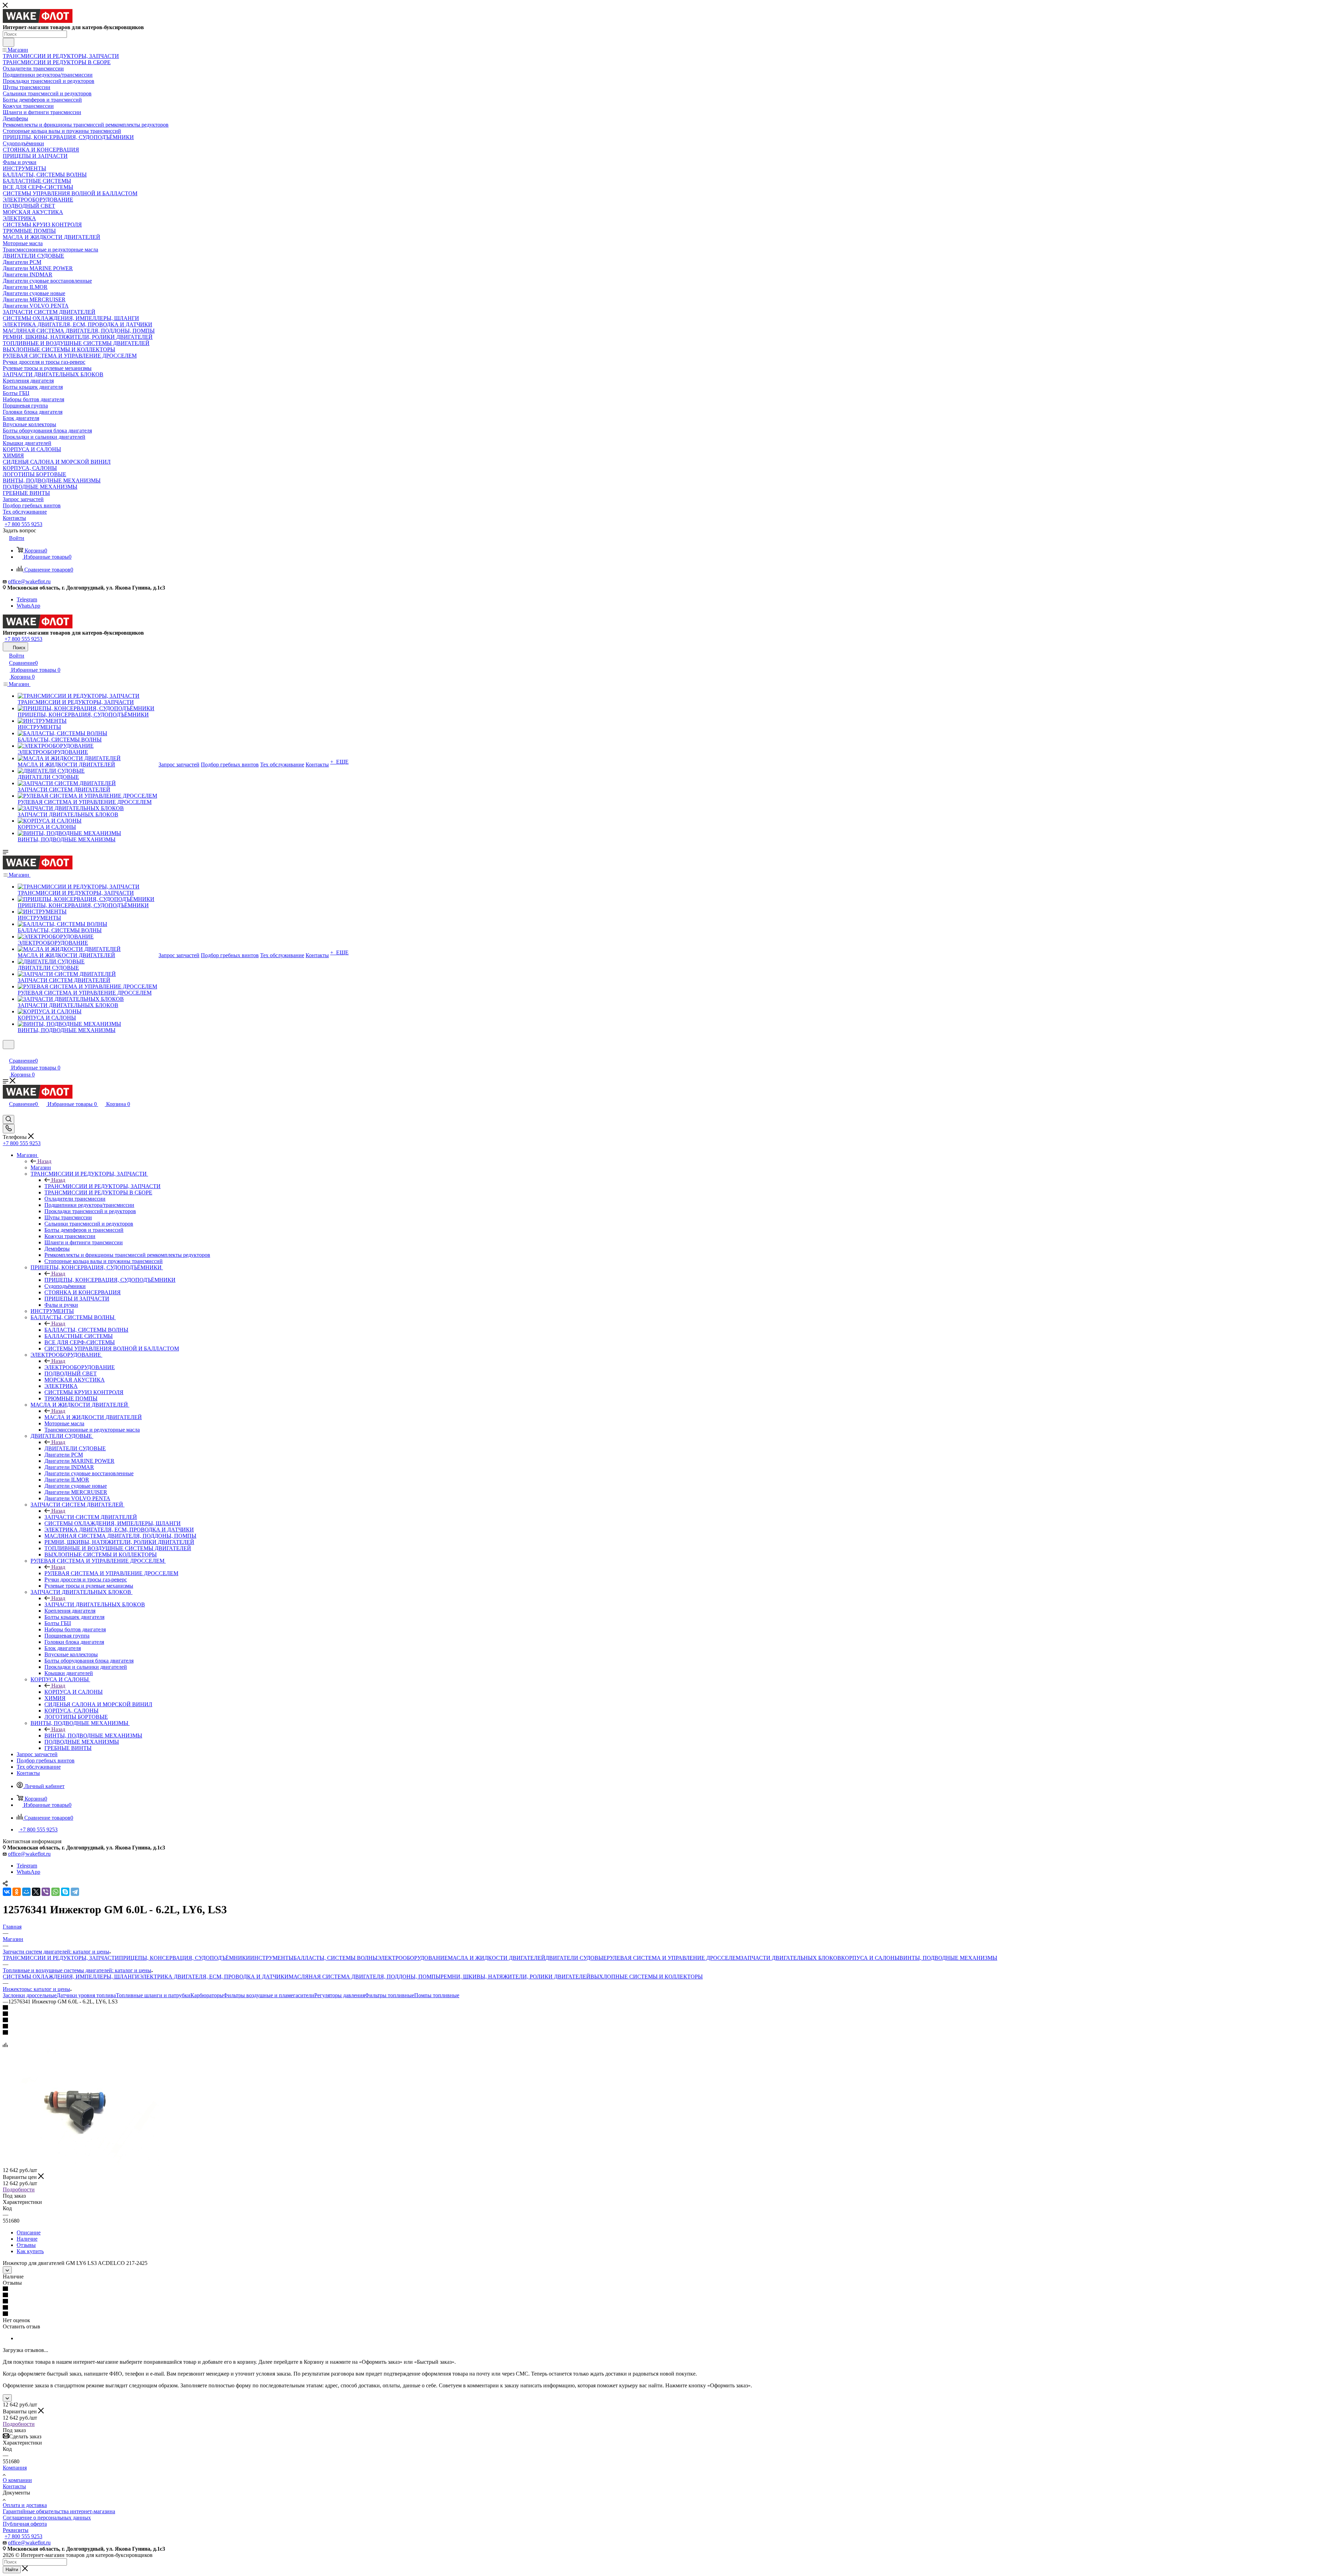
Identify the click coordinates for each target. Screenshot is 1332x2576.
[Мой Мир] (26, 1892)
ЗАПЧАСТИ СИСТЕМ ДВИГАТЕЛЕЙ (91, 1517)
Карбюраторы (207, 1995)
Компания (15, 2468)
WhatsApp (28, 606)
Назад (44, 1161)
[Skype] (65, 1892)
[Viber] (46, 1892)
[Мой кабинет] (6, 1053)
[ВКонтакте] (7, 1892)
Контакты (14, 2486)
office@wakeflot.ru (29, 581)
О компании (17, 2480)
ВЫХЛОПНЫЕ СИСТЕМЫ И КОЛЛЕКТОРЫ (647, 1977)
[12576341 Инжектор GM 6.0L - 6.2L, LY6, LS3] (81, 2164)
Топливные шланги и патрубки (153, 1995)
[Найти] (8, 42)
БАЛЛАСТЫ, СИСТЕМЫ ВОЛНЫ (86, 1330)
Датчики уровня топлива (86, 1995)
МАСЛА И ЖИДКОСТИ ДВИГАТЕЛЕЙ (93, 1417)
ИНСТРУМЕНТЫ (272, 1958)
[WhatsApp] (55, 1892)
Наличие (27, 2239)
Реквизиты (16, 2530)
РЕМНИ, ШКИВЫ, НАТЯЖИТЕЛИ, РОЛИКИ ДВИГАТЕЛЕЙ (515, 1977)
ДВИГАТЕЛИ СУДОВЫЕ (75, 1448)
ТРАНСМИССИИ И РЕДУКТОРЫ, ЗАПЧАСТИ (103, 1186)
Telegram (27, 599)
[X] (36, 1892)
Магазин (41, 1167)
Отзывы (26, 2245)
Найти (12, 2570)
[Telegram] (75, 1892)
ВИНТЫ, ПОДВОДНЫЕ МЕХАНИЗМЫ (93, 1736)
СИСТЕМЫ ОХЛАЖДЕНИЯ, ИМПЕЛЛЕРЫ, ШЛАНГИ (71, 1977)
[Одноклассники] (17, 1892)
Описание (29, 2232)
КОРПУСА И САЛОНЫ (74, 1692)
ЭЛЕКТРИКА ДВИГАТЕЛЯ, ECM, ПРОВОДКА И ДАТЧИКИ (214, 1977)
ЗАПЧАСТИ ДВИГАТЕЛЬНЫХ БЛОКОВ (95, 1604)
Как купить (30, 2251)
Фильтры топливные (390, 1995)
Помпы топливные (437, 1995)
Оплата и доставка (25, 2505)
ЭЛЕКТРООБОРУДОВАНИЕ (80, 1367)
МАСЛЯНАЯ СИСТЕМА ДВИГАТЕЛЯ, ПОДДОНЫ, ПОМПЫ (365, 1977)
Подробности (19, 2189)
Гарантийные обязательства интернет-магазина (59, 2511)
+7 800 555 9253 (23, 524)
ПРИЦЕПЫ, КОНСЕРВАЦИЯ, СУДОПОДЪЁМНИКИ (110, 1280)
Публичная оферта (25, 2524)
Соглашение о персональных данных (47, 2518)
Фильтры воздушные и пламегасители (269, 1995)
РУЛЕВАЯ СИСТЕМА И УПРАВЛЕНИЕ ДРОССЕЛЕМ (111, 1573)
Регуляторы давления (340, 1995)
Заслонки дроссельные (30, 1995)
